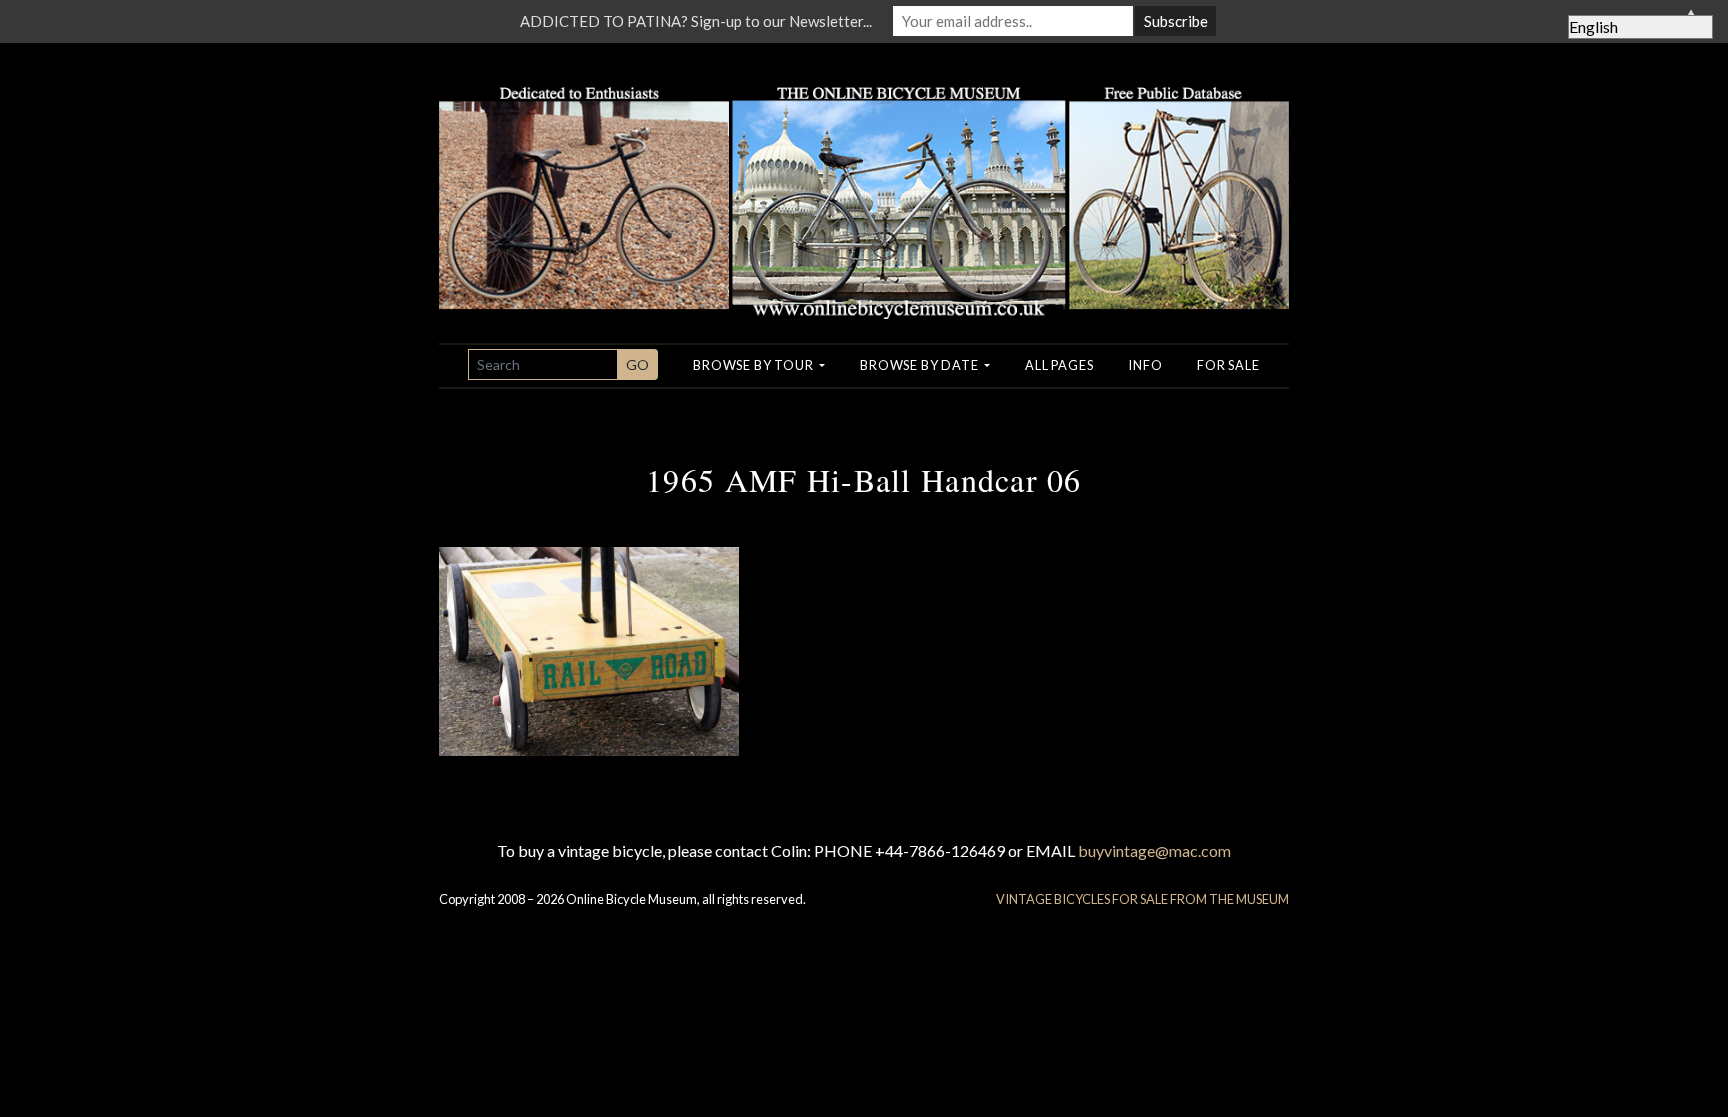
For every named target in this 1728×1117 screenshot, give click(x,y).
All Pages (1059, 365)
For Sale (1228, 365)
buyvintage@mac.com (1154, 850)
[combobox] (543, 364)
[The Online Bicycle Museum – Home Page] (864, 178)
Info (1145, 365)
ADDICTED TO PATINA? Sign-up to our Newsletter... (696, 21)
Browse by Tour (754, 365)
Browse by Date (920, 365)
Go (637, 364)
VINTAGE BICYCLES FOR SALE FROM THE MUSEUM (1142, 899)
